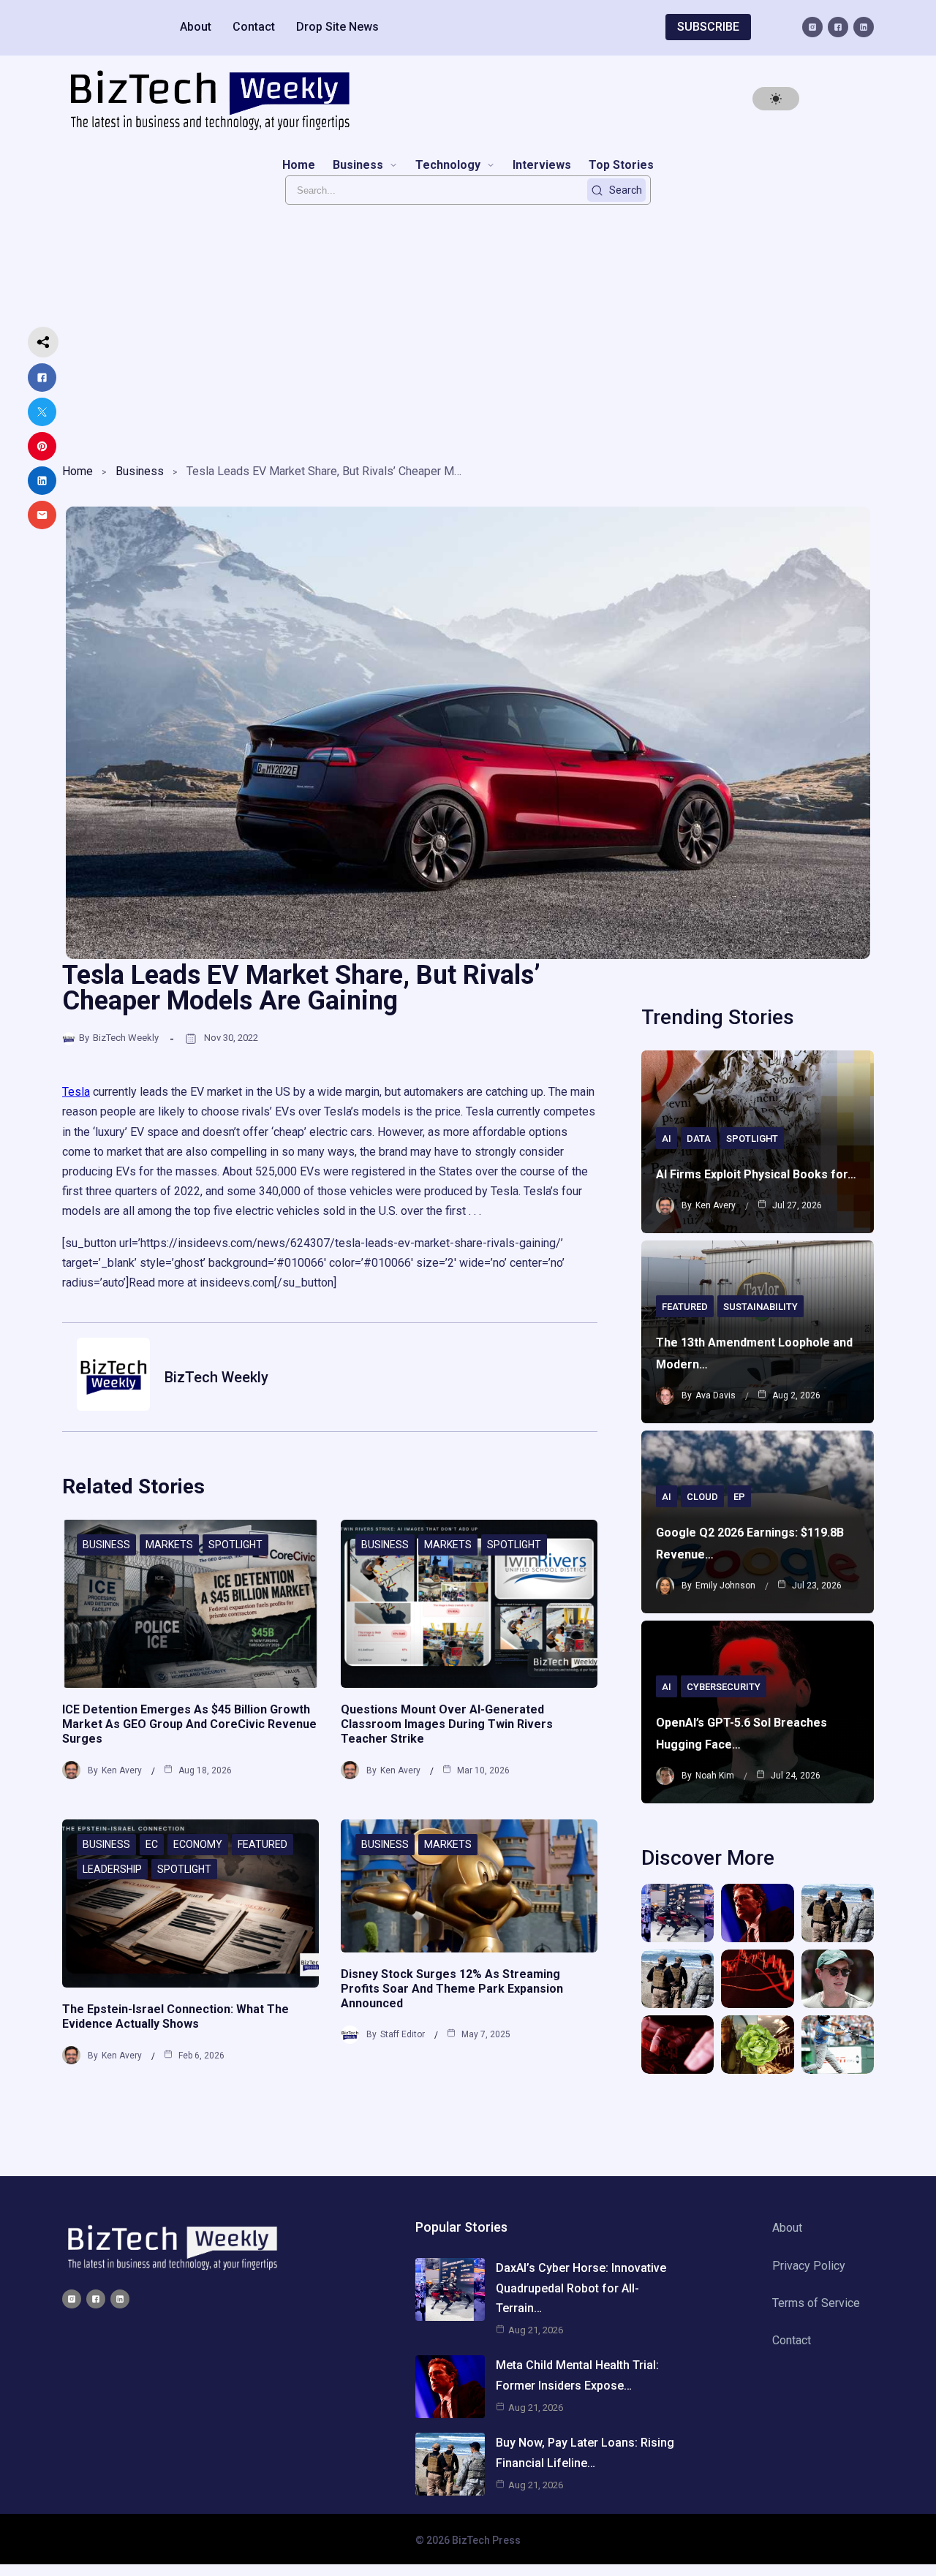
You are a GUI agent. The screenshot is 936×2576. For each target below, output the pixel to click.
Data (699, 1139)
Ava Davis (716, 1395)
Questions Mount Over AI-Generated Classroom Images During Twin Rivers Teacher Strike (447, 1724)
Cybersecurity (724, 1687)
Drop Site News (337, 27)
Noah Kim (715, 1776)
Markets (169, 1545)
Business (140, 471)
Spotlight (235, 1545)
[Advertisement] (468, 330)
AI (667, 1139)
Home (78, 471)
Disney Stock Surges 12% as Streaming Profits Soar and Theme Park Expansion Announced (452, 1989)
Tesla (76, 1092)
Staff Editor (403, 2034)
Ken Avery (122, 1770)
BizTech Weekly (126, 1038)
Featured (263, 1844)
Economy (198, 1844)
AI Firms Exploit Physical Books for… (756, 1174)
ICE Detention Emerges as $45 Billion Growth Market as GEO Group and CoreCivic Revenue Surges (189, 1724)
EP (739, 1497)
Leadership (112, 1869)
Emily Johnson (725, 1586)
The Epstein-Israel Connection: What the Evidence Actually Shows (175, 2016)
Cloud (702, 1497)
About (196, 27)
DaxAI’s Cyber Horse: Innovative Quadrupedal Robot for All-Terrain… (581, 2288)
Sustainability (760, 1307)
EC (152, 1844)
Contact (254, 27)
